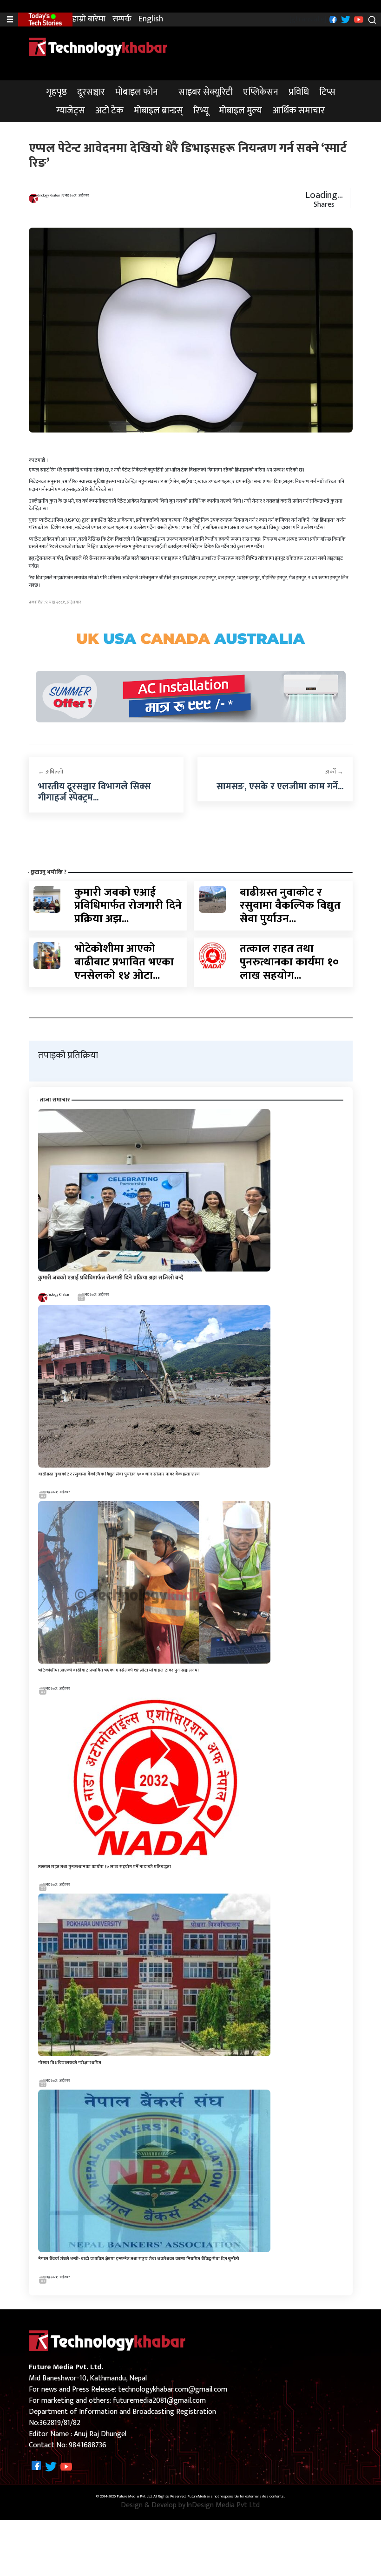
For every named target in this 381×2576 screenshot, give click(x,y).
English (151, 19)
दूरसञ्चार (91, 92)
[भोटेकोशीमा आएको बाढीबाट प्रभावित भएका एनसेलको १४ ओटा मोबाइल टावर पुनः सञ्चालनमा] (47, 955)
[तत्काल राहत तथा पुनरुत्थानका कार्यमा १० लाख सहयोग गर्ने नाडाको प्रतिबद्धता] (212, 955)
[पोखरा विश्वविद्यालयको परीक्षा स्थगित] (154, 1975)
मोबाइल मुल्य (240, 111)
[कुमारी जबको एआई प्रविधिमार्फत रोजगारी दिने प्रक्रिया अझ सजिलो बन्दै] (47, 899)
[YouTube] (358, 19)
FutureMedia (198, 2497)
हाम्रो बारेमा (89, 19)
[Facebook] (332, 19)
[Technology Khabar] (99, 47)
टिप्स (327, 92)
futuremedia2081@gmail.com (159, 2401)
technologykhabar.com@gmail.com (173, 2389)
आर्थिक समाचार (299, 111)
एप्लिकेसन (261, 92)
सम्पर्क (122, 19)
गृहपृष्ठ (56, 92)
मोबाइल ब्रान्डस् (158, 111)
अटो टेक (109, 111)
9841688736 (88, 2445)
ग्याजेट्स (71, 111)
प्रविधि (299, 92)
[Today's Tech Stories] (45, 19)
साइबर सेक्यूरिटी (206, 92)
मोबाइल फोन (137, 92)
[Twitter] (345, 19)
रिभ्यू (201, 111)
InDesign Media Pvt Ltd (223, 2505)
